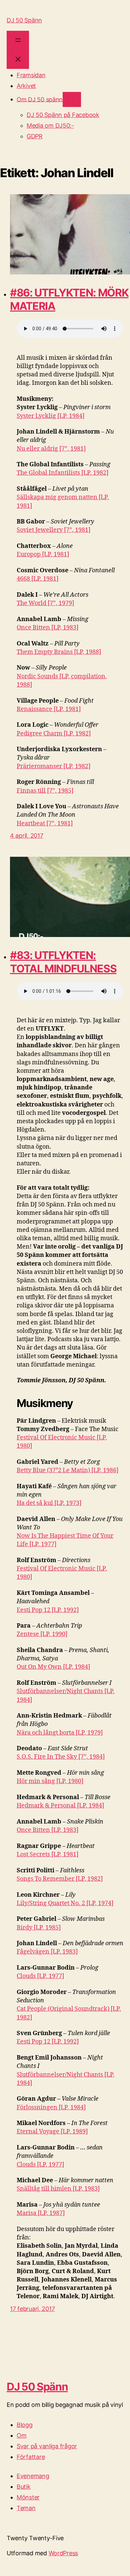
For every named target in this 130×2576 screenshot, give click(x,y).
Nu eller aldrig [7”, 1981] (51, 449)
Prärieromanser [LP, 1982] (53, 766)
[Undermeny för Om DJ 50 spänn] (72, 99)
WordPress (63, 2553)
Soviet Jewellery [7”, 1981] (53, 530)
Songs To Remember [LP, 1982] (60, 1879)
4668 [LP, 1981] (37, 579)
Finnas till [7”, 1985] (45, 791)
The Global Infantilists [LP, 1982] (62, 473)
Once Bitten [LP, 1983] (47, 628)
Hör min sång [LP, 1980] (50, 1781)
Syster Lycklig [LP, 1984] (50, 416)
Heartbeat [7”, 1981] (45, 824)
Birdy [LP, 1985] (39, 1928)
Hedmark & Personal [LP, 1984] (60, 1806)
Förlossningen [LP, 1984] (51, 2107)
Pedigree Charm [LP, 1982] (54, 734)
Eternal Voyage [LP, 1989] (52, 2132)
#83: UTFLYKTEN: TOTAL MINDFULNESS (63, 962)
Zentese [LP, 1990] (42, 1634)
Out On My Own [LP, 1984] (53, 1667)
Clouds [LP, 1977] (40, 1976)
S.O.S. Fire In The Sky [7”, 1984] (61, 1757)
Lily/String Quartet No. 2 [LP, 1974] (65, 1903)
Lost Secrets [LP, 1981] (47, 1854)
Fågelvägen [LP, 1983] (47, 1952)
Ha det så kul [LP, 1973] (49, 1503)
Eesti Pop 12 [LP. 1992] (48, 1610)
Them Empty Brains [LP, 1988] (59, 652)
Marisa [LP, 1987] (41, 2213)
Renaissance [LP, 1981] (49, 709)
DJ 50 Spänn (24, 20)
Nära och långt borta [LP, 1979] (60, 1733)
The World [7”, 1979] (45, 603)
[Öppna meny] (18, 40)
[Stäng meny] (18, 59)
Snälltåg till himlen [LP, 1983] (58, 2189)
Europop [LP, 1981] (43, 554)
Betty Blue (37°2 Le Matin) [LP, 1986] (67, 1470)
